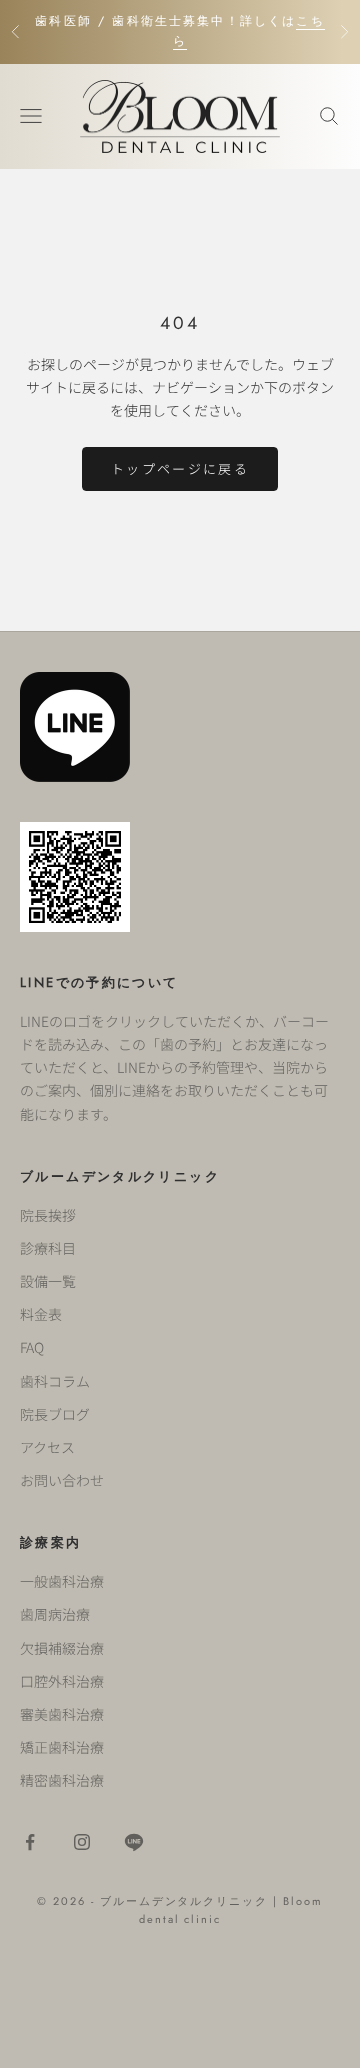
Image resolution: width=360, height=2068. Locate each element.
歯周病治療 (55, 1614)
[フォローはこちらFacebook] (30, 1842)
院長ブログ (55, 1414)
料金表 (41, 1314)
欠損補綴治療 (62, 1648)
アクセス (47, 1447)
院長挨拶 (48, 1215)
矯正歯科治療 (62, 1747)
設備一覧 (48, 1281)
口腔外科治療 (62, 1681)
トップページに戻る (180, 468)
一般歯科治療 (62, 1581)
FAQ (32, 1347)
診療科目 (48, 1248)
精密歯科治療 (62, 1780)
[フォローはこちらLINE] (134, 1842)
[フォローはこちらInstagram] (82, 1842)
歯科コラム (55, 1381)
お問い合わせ (62, 1480)
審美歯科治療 (62, 1714)
